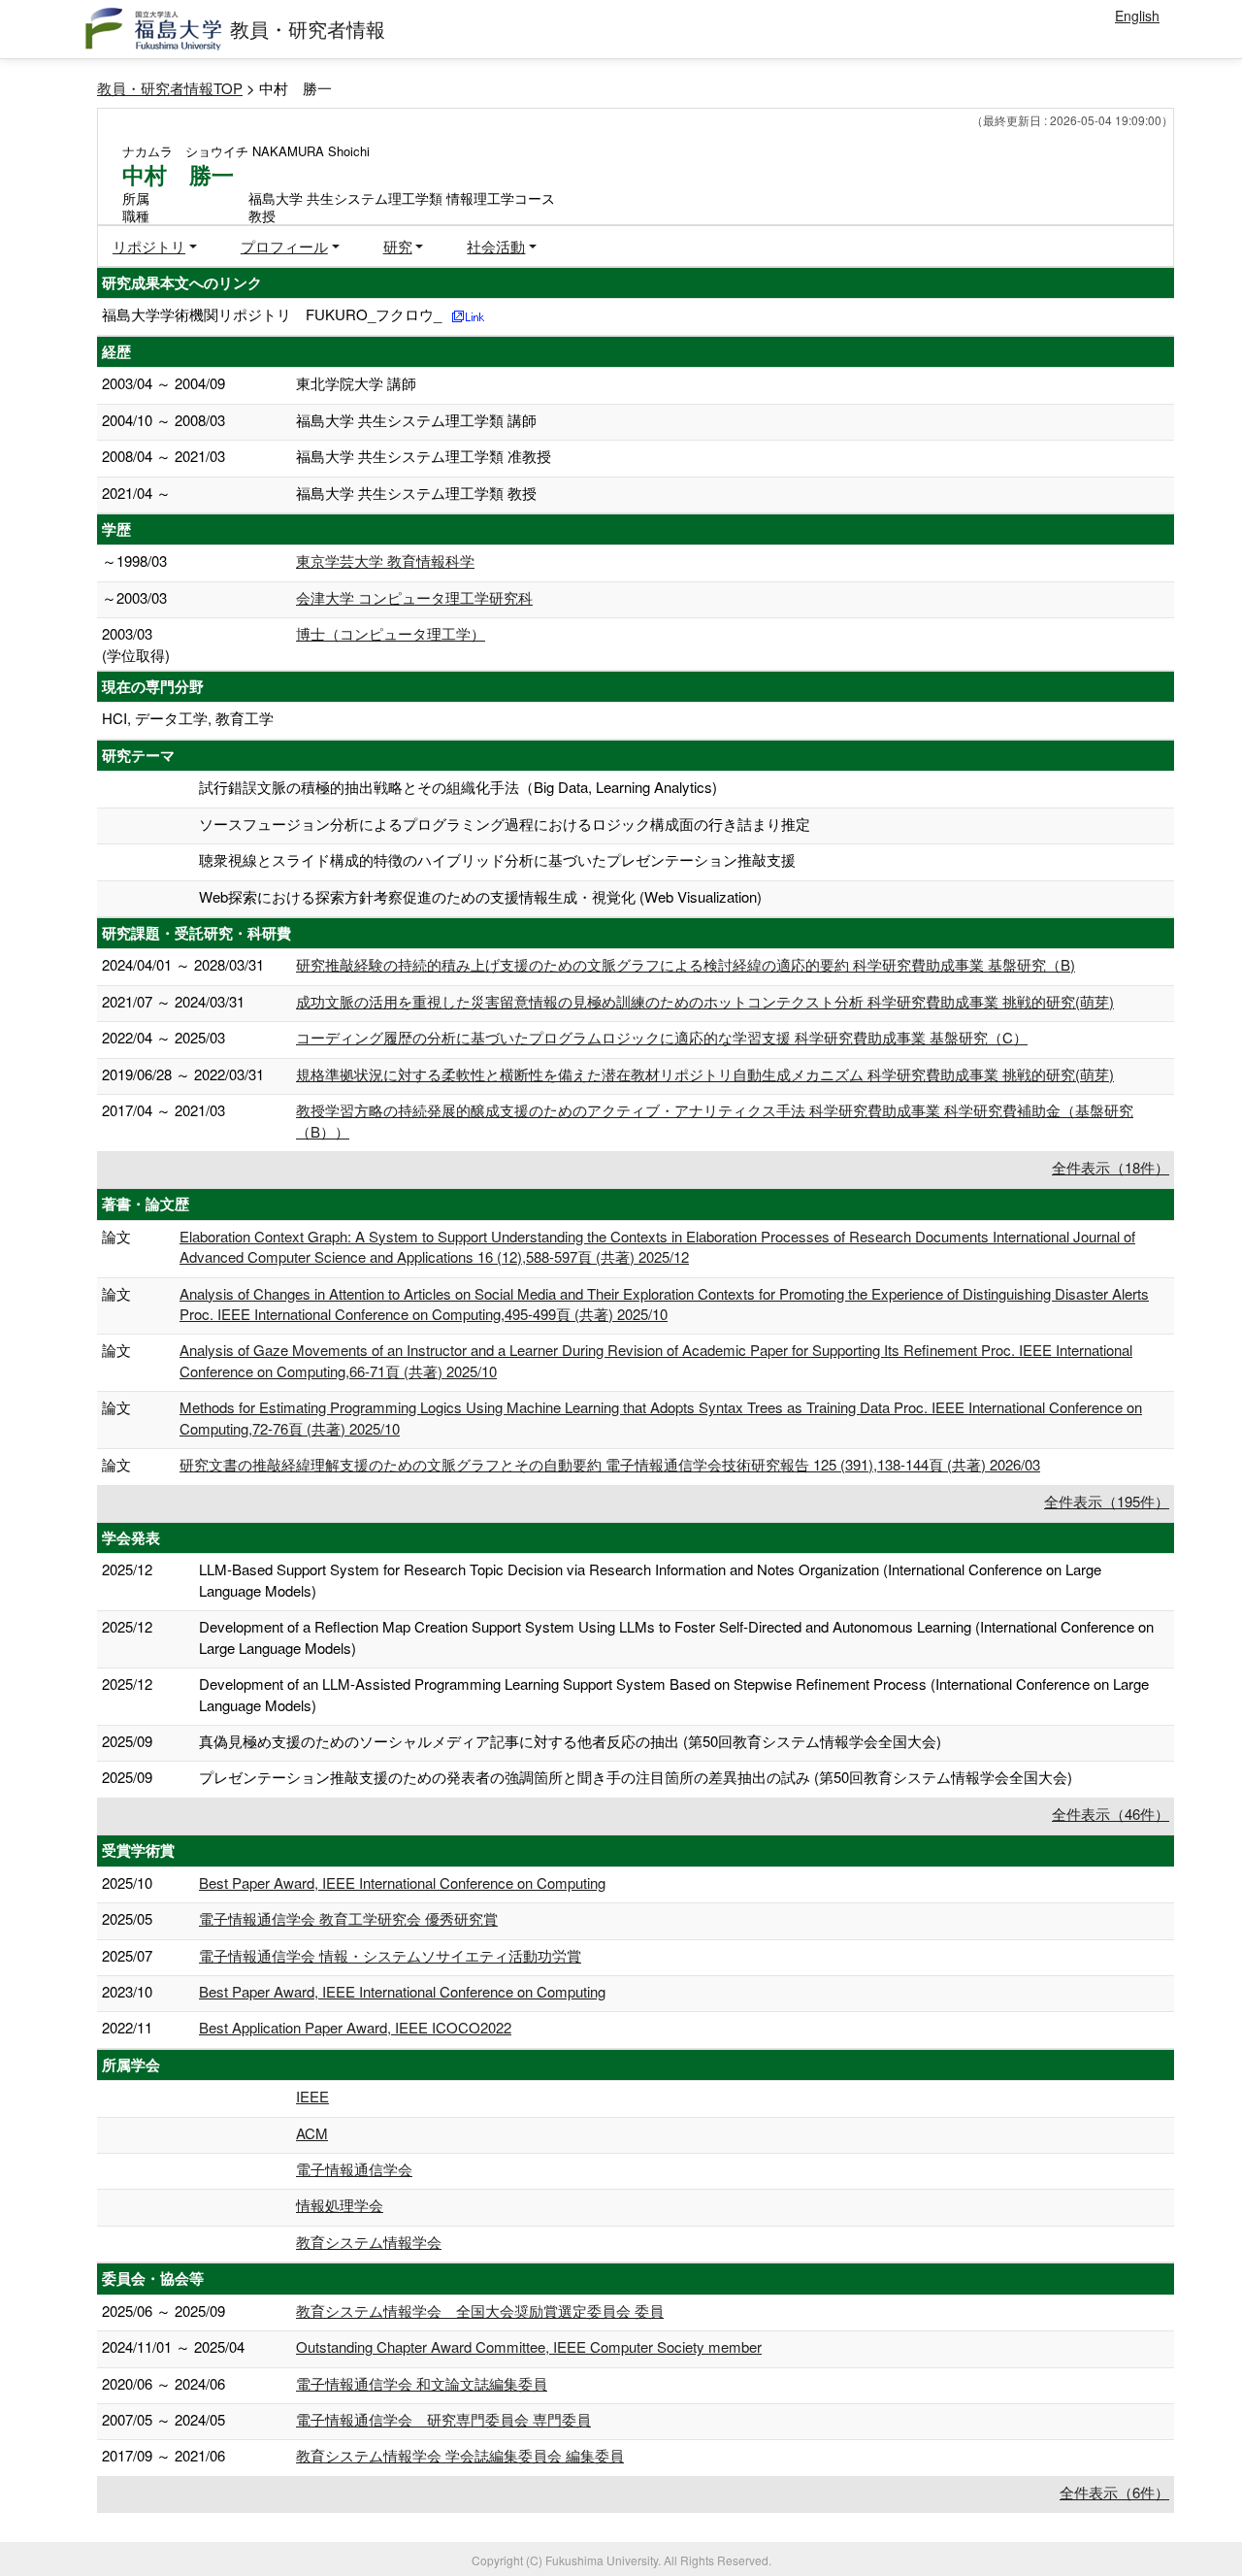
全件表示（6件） (1114, 2492)
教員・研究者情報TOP (170, 88)
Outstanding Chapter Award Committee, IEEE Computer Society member (529, 2346)
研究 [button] (398, 246)
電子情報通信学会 (354, 2169)
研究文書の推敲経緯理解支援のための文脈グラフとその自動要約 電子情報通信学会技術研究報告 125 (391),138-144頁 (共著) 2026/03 (610, 1464)
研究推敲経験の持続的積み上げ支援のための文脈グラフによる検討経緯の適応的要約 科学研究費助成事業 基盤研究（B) (686, 964)
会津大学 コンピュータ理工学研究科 (414, 597)
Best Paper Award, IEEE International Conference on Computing (402, 1882)
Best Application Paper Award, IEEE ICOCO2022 (355, 2027)
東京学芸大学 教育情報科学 (385, 561)
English (1137, 16)
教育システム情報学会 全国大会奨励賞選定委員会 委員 (480, 2311)
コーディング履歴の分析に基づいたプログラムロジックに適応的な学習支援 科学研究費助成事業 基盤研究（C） (662, 1037)
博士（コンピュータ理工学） (391, 633)
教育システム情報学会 (369, 2242)
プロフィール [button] (284, 246)
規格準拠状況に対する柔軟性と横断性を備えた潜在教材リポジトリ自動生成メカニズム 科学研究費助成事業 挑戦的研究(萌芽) (705, 1074)
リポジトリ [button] (149, 246)
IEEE (312, 2096)
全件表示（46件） (1111, 1814)
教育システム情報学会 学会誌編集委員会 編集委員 (460, 2455)
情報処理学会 (340, 2205)
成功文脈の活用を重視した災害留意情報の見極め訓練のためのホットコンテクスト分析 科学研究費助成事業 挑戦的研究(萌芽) (705, 1001)
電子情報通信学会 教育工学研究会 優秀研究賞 (348, 1918)
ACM (312, 2133)
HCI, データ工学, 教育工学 (188, 718)
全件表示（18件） (1111, 1167)
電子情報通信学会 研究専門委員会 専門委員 (443, 2419)
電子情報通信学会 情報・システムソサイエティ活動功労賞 (390, 1955)
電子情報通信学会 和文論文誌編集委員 (422, 2383)
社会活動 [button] (496, 246)
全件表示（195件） (1107, 1501)
